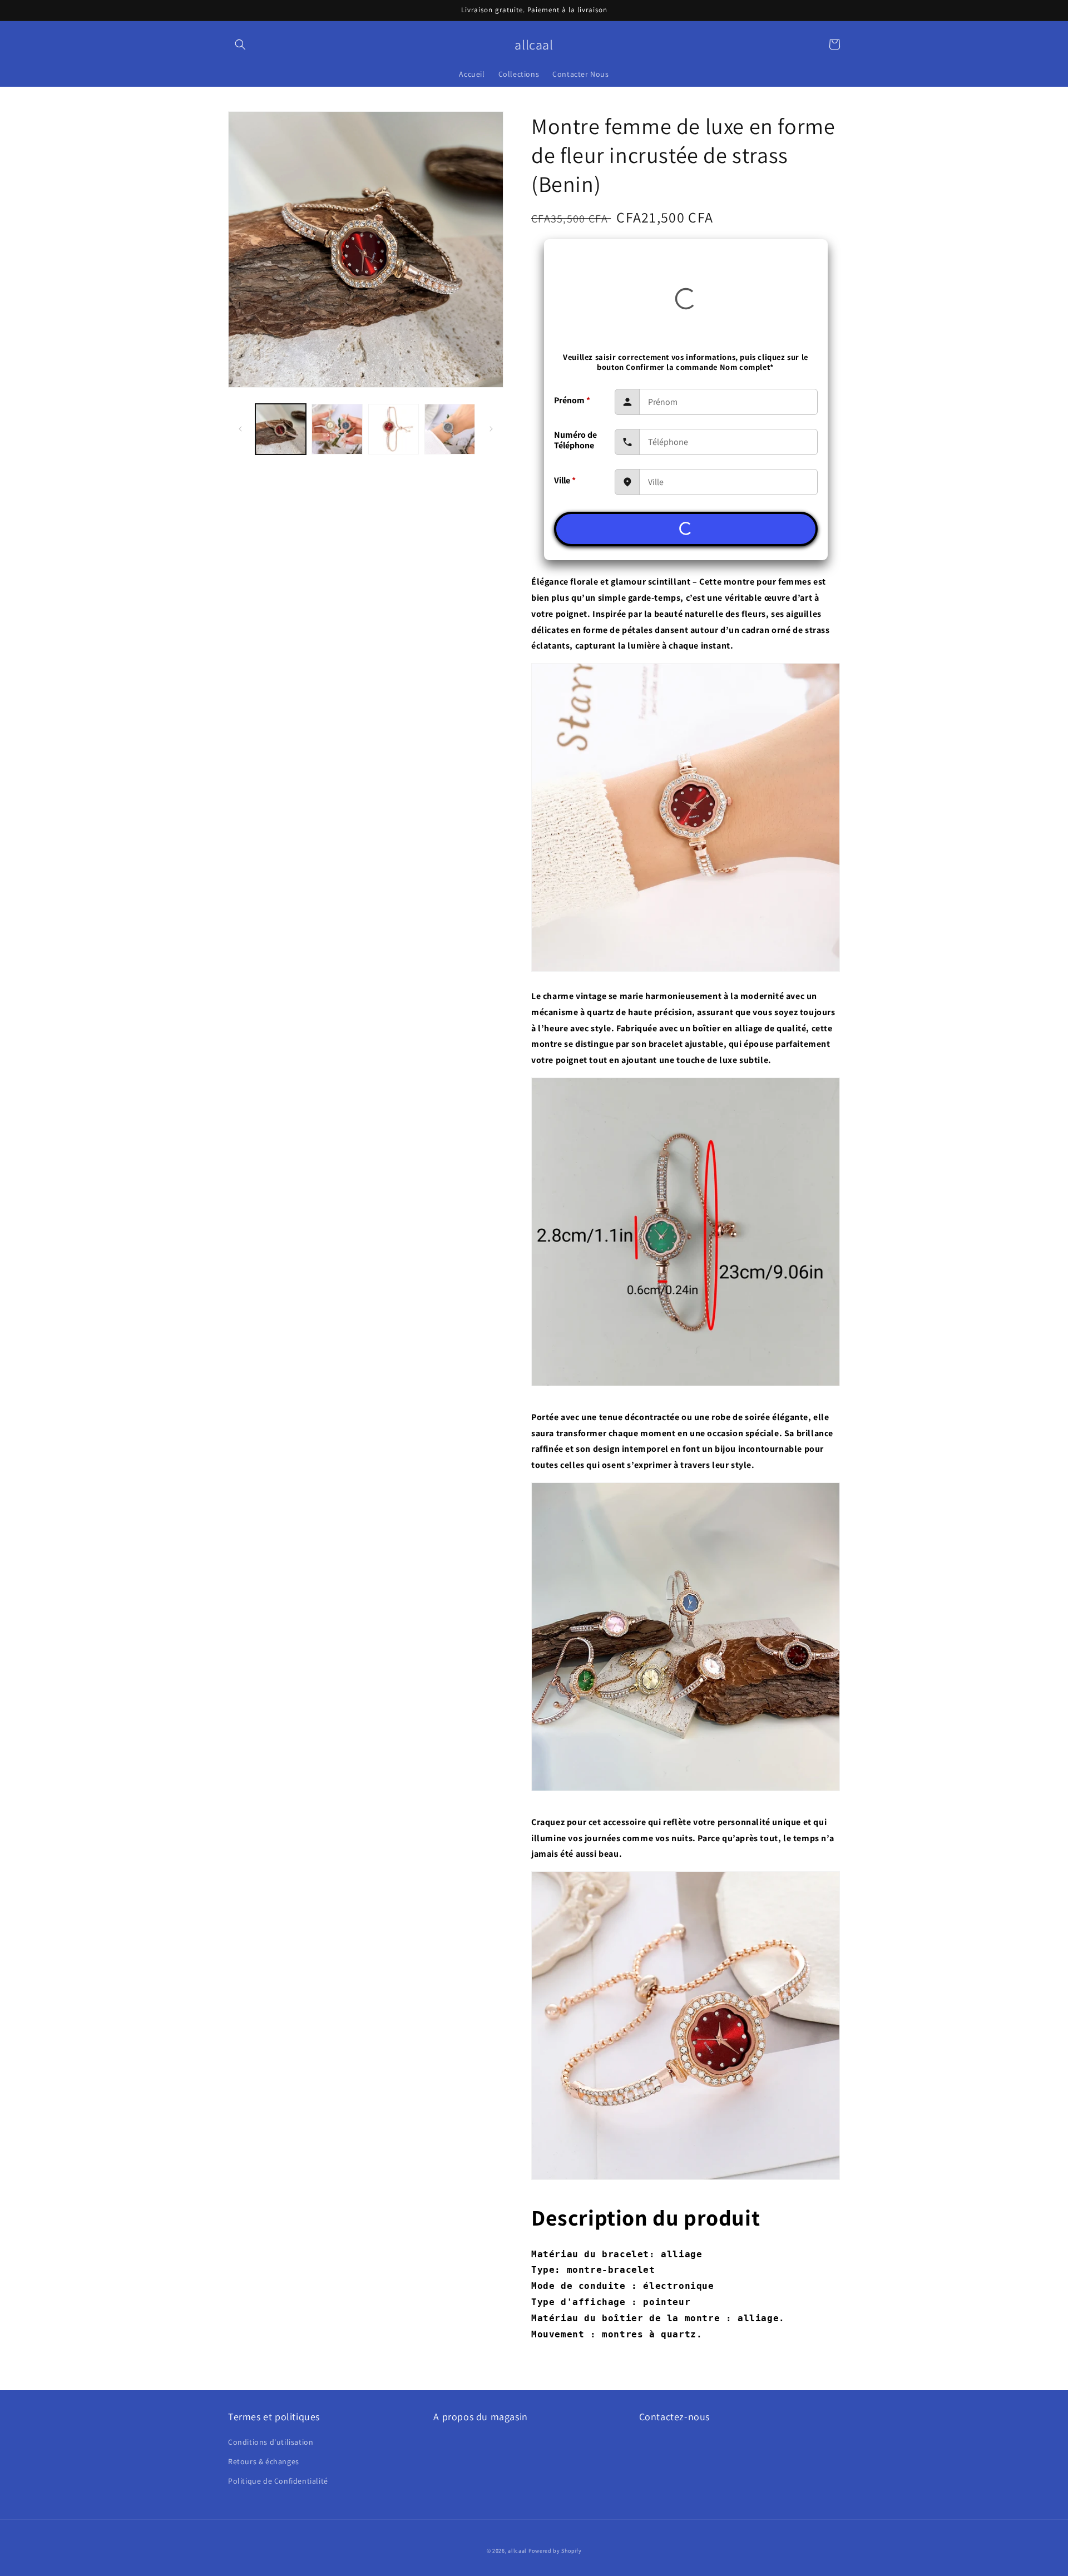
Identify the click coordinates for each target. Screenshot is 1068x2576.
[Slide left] (240, 429)
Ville (565, 480)
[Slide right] (491, 429)
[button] (240, 45)
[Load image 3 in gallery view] (394, 429)
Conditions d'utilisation (271, 2442)
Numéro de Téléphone (575, 440)
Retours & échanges (264, 2461)
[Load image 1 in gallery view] (281, 429)
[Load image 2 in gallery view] (337, 429)
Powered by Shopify (555, 2551)
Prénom (572, 400)
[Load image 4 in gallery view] (450, 429)
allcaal (517, 2551)
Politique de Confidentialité (278, 2481)
